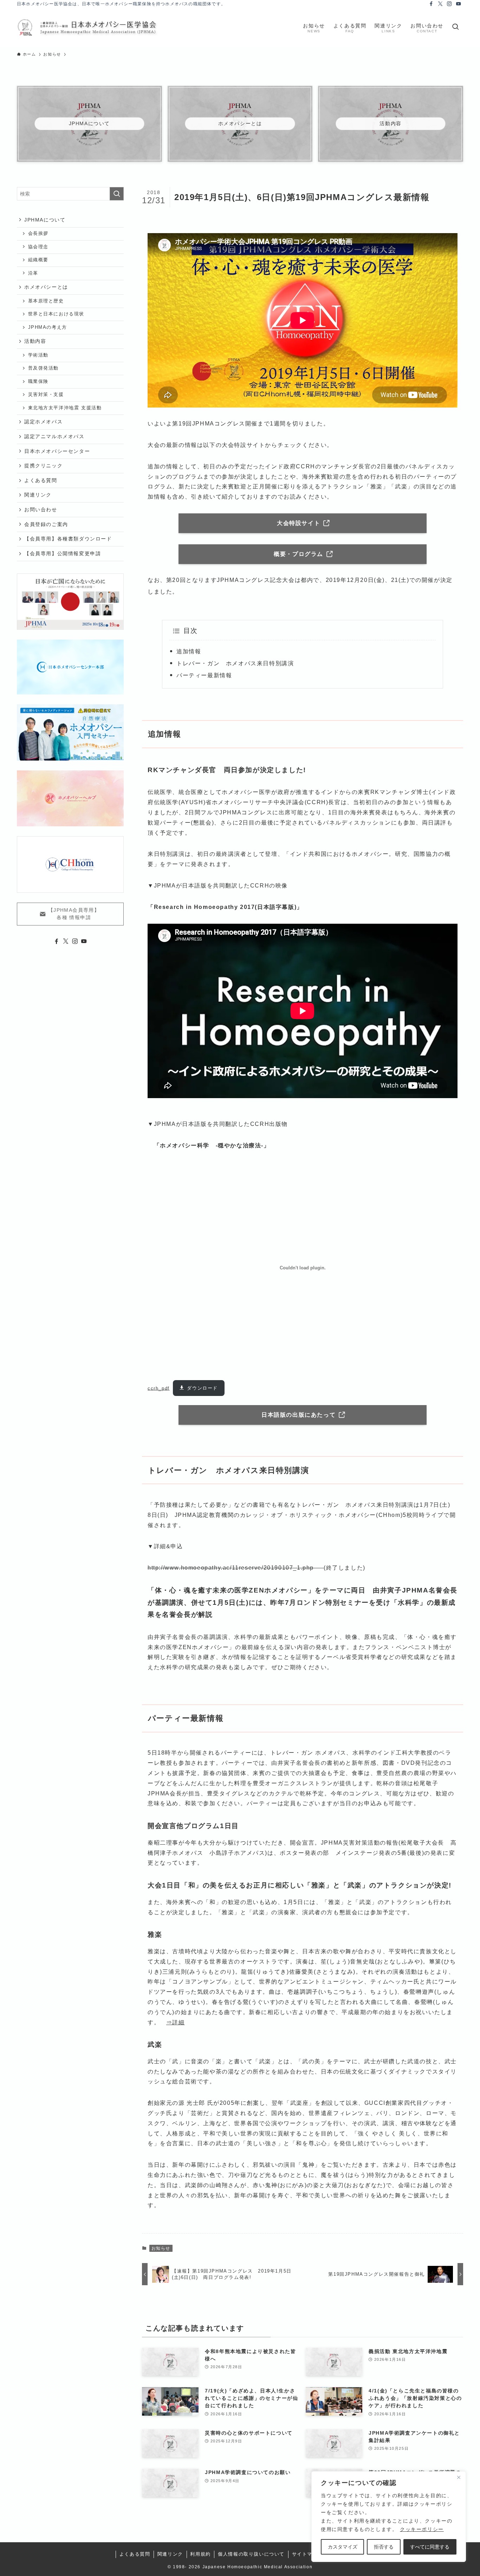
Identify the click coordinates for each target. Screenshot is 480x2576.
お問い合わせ (41, 510)
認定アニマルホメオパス (54, 436)
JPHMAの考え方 (48, 327)
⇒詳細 (176, 2022)
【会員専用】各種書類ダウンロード (68, 539)
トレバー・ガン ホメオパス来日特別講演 (235, 663)
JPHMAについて (45, 220)
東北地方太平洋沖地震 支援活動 (65, 408)
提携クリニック (43, 466)
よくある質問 (41, 480)
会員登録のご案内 (46, 524)
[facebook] (431, 4)
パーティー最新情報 (204, 675)
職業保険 (38, 382)
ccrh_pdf (159, 1388)
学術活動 (38, 355)
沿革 (33, 273)
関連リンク (38, 495)
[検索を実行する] (117, 194)
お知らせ (161, 2248)
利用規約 (200, 2554)
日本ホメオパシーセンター (57, 451)
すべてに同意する (430, 2547)
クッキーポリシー (422, 2529)
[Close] (459, 2477)
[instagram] (449, 4)
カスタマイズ (343, 2547)
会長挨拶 (38, 233)
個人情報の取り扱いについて (251, 2554)
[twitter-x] (440, 4)
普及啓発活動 (44, 368)
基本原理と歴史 (46, 301)
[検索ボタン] (455, 27)
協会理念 (38, 247)
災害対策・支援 (46, 395)
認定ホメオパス (43, 422)
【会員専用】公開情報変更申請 (63, 553)
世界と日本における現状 (56, 314)
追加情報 (189, 651)
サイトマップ (307, 2554)
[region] (389, 2517)
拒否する (384, 2547)
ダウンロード (202, 1388)
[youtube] (459, 4)
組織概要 (38, 260)
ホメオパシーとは (46, 287)
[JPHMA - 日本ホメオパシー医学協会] (87, 27)
